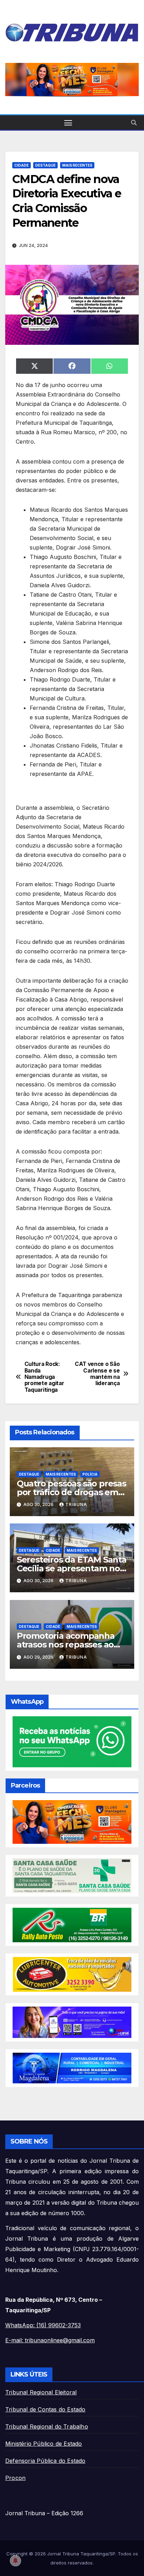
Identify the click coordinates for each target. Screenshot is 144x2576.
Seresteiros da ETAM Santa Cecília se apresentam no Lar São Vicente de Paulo (72, 1568)
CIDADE (21, 165)
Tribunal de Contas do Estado (45, 2409)
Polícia (90, 1474)
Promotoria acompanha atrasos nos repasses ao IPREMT (66, 1644)
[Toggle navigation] (68, 123)
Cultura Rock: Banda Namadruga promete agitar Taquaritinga (44, 1377)
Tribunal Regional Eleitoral (41, 2392)
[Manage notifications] (15, 2561)
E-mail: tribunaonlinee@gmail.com (50, 2340)
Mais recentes (77, 165)
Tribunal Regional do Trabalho (47, 2426)
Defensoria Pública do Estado (45, 2461)
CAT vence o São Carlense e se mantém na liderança (97, 1374)
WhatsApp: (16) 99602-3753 (43, 2325)
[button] (74, 80)
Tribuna (76, 1504)
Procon (15, 2478)
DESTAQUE (45, 165)
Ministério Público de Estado (44, 2444)
